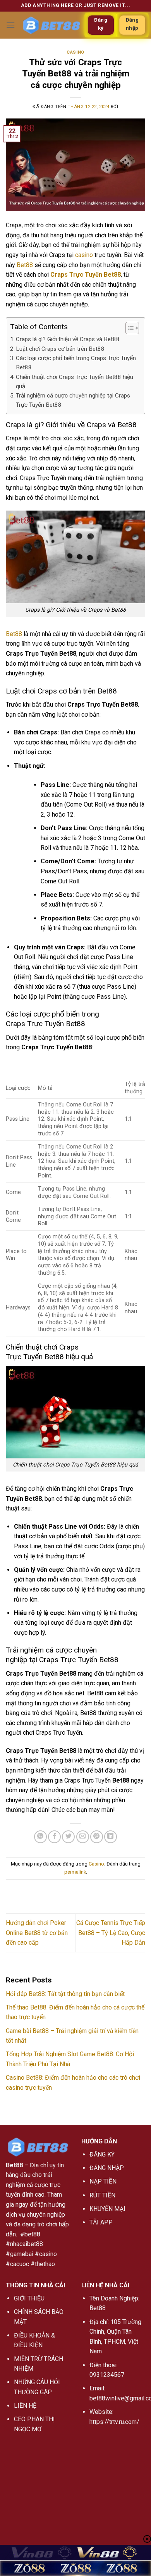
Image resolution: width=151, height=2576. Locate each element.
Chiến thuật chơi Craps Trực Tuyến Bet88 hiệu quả (75, 382)
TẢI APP (101, 2222)
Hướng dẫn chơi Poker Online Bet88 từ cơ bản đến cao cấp (37, 1933)
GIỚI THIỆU (29, 2298)
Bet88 (25, 265)
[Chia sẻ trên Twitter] (68, 1837)
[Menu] (10, 25)
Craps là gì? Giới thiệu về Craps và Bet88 (68, 339)
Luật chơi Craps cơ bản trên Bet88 (60, 349)
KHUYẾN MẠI (107, 2209)
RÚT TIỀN (102, 2195)
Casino (75, 52)
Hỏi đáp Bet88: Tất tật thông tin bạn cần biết (65, 1994)
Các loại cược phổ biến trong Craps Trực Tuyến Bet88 (76, 363)
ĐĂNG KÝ (102, 2154)
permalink (75, 1872)
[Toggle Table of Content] (128, 328)
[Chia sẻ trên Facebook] (54, 1837)
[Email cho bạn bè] (83, 1837)
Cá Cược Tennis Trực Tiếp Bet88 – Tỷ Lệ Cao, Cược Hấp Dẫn (111, 1933)
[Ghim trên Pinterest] (97, 1837)
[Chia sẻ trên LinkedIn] (111, 1837)
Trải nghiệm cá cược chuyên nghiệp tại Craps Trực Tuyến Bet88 (73, 400)
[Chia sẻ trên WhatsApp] (40, 1837)
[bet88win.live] (51, 25)
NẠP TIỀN (103, 2181)
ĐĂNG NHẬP (107, 2168)
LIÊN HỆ (25, 2406)
